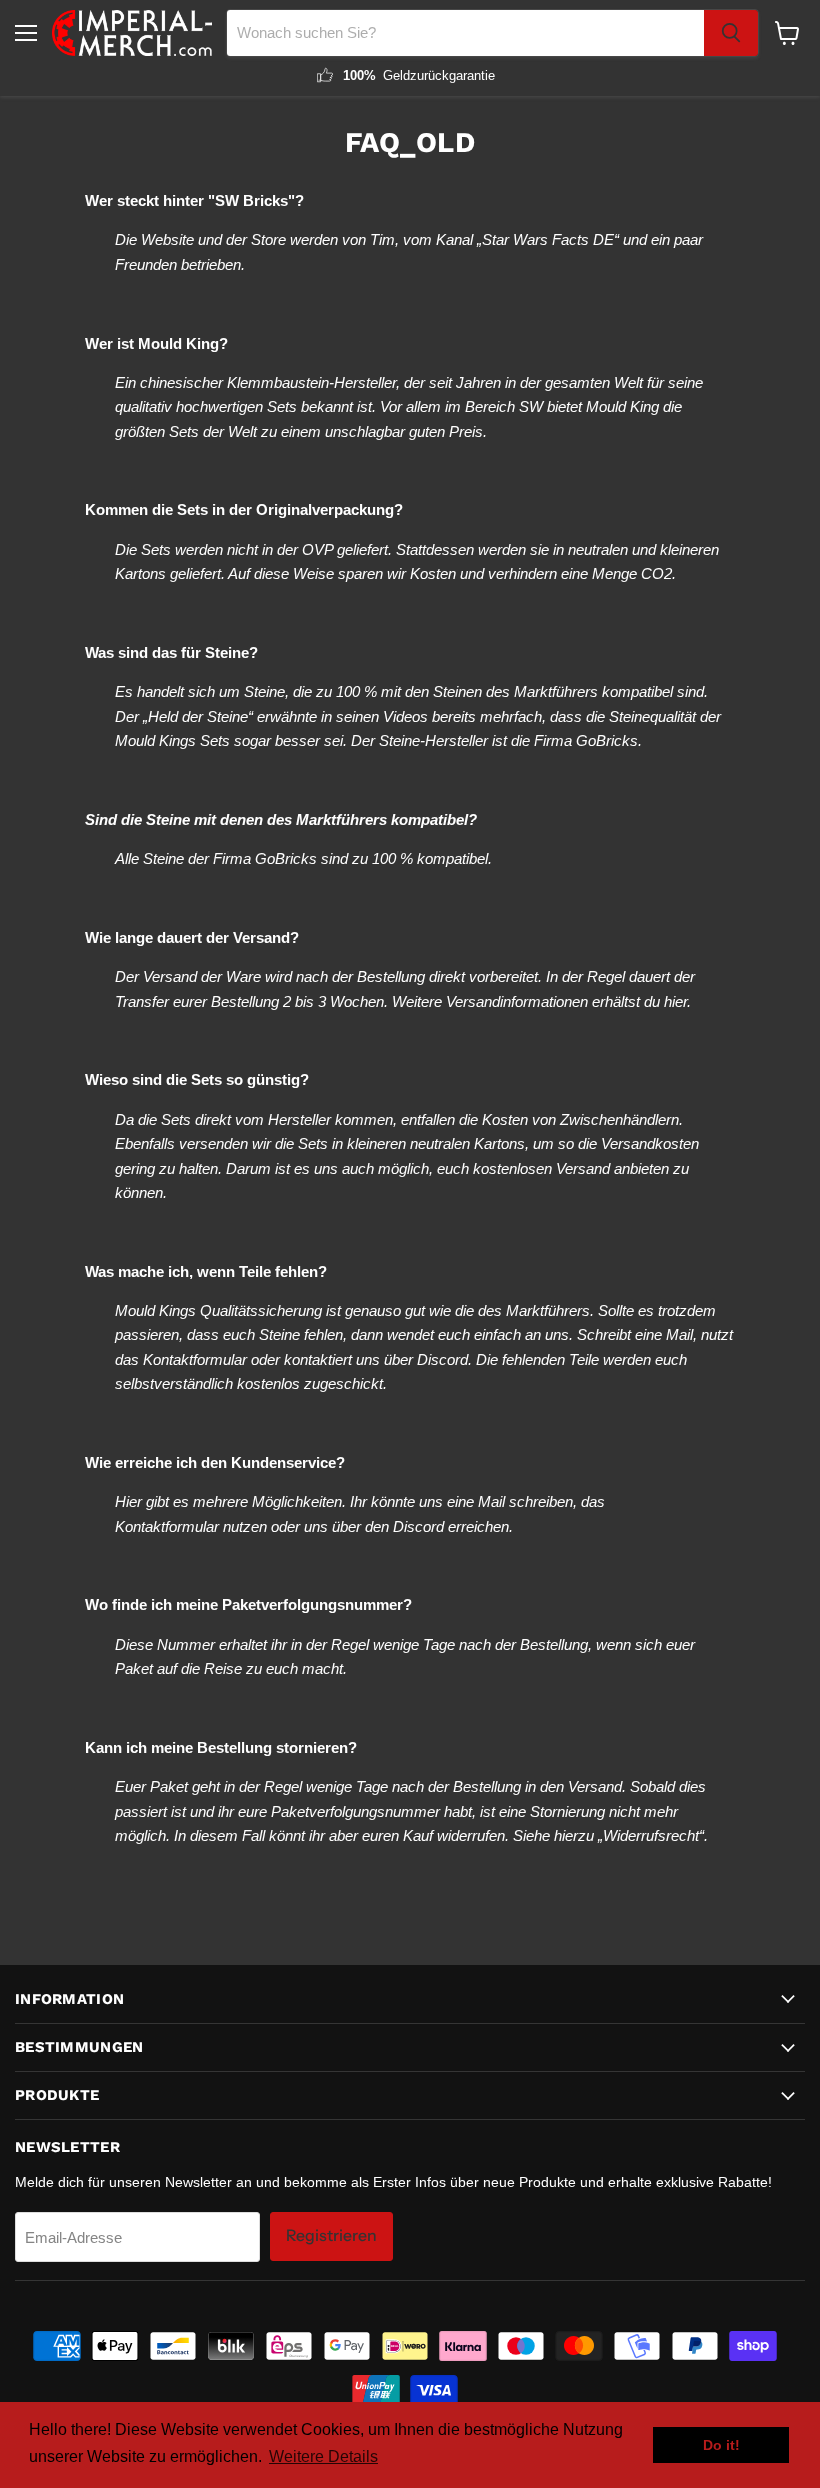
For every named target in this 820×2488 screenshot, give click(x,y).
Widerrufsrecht (651, 1835)
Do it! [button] (721, 2445)
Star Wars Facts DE (548, 239)
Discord (442, 1359)
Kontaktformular (195, 1359)
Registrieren (331, 2235)
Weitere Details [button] (323, 2456)
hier (675, 1001)
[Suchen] (731, 33)
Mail (679, 1334)
